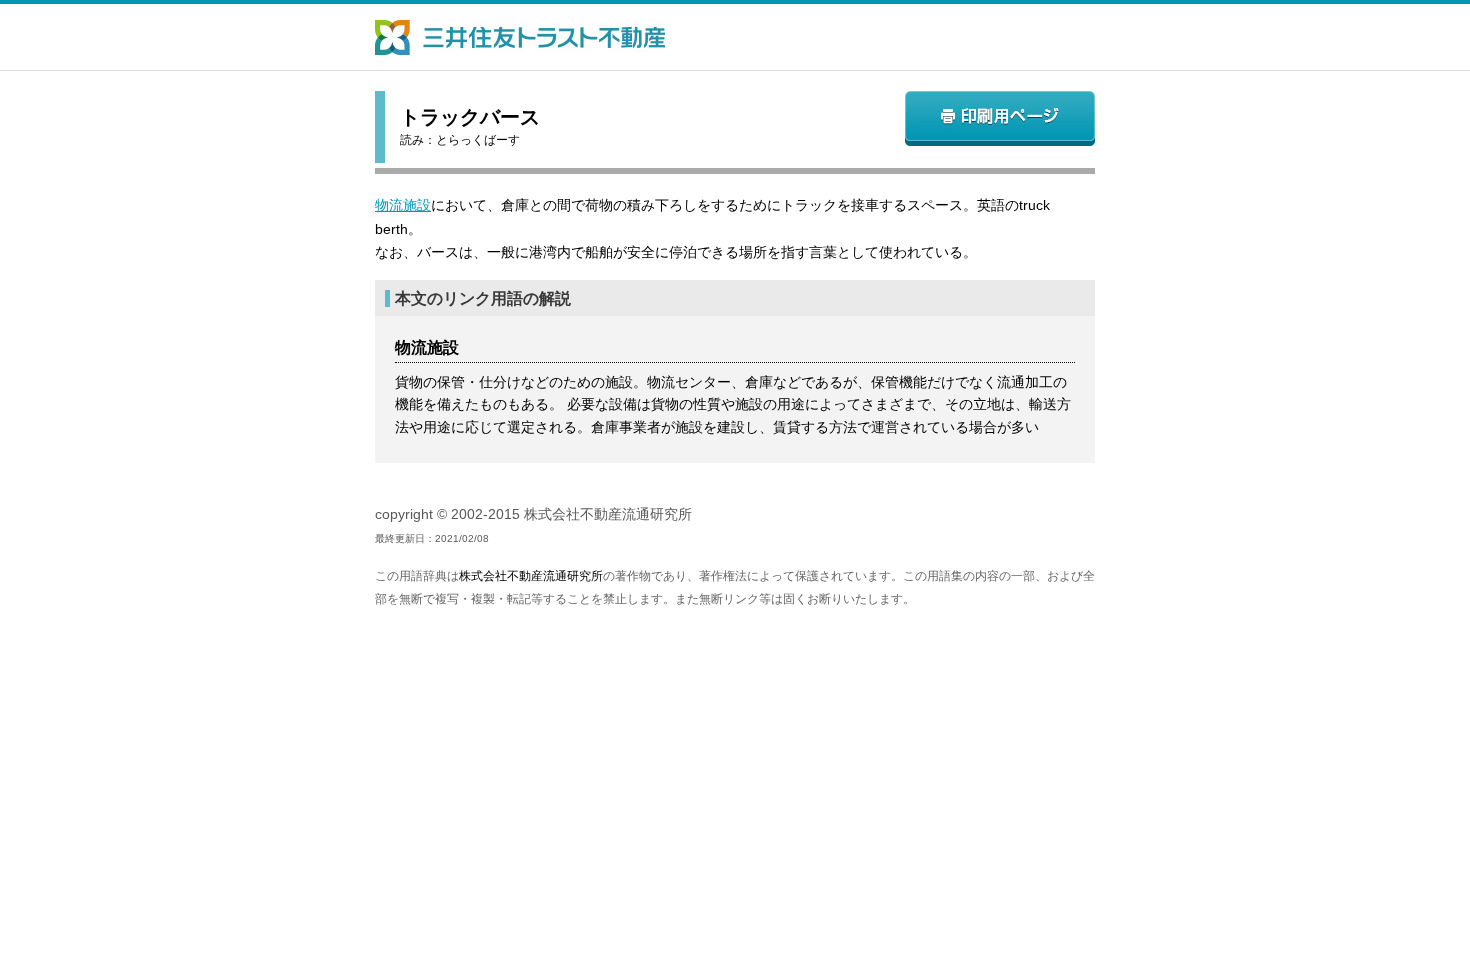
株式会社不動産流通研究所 (531, 576)
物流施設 (403, 205)
